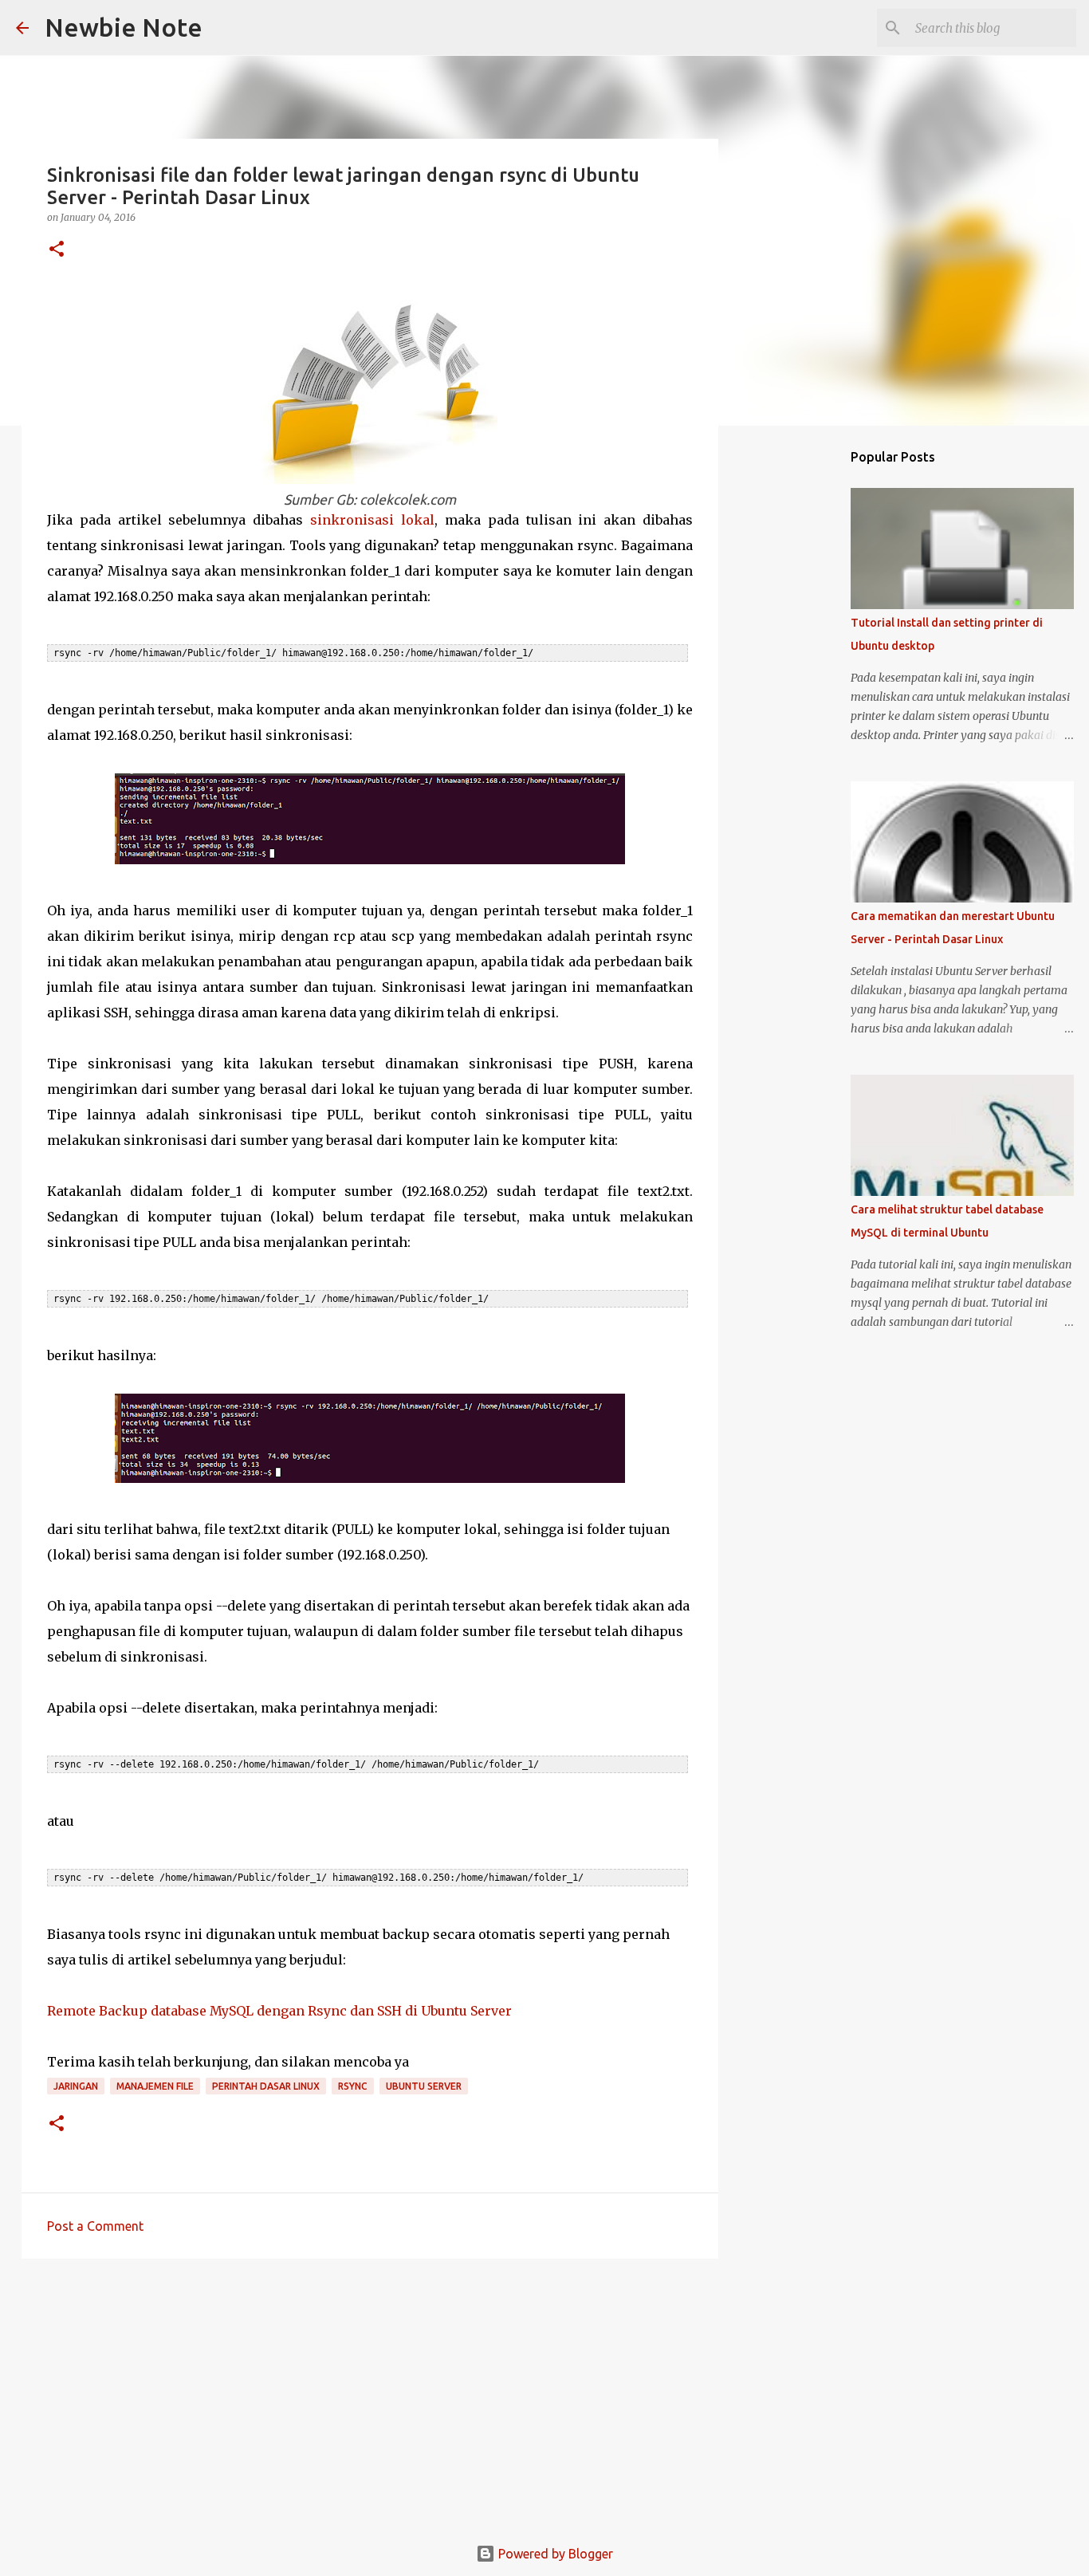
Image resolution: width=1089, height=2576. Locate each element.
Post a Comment (95, 2226)
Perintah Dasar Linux (266, 2086)
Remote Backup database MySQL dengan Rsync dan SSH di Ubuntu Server (279, 2011)
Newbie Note (124, 27)
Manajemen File (155, 2086)
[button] (57, 250)
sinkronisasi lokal (372, 520)
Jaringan (76, 2086)
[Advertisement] (370, 2394)
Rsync (353, 2086)
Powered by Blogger (554, 2554)
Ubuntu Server (424, 2086)
